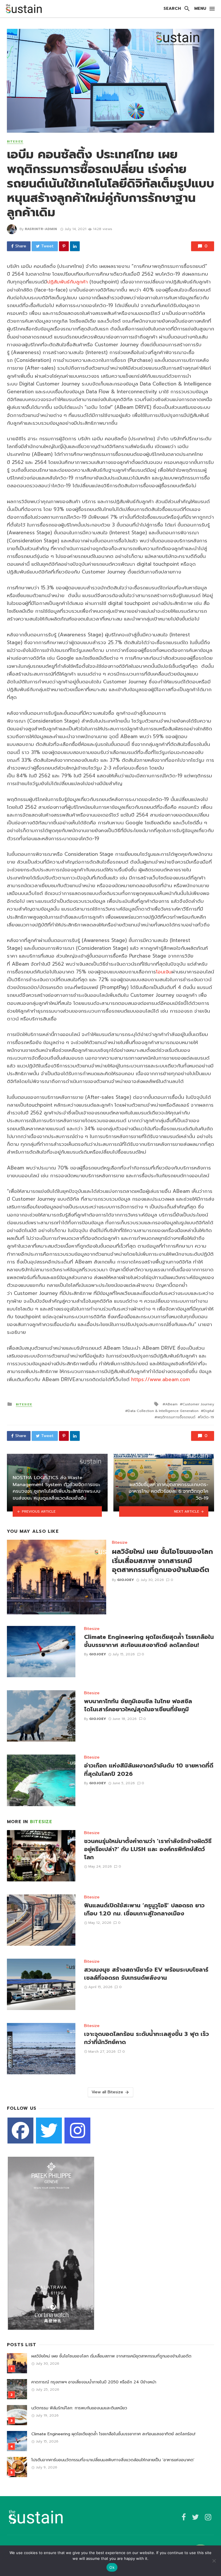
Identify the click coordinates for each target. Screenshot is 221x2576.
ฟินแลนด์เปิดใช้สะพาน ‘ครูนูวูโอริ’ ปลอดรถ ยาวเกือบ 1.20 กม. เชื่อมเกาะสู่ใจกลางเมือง (144, 1910)
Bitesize (15, 142)
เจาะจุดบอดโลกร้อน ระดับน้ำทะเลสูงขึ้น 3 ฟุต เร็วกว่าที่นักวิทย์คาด (146, 2038)
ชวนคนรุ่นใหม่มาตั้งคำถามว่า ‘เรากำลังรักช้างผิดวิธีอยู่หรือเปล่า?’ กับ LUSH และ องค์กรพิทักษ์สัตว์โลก (148, 1850)
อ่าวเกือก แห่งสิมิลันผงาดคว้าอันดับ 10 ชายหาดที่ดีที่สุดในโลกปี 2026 (149, 1770)
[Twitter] (49, 2131)
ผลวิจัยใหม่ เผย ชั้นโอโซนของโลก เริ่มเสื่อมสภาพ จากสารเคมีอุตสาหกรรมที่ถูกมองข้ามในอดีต (162, 1561)
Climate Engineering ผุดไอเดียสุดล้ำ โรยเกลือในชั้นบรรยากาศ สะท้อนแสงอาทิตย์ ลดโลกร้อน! (149, 1641)
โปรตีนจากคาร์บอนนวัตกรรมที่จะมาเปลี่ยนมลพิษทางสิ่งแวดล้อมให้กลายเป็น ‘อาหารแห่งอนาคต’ (113, 2460)
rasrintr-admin (41, 229)
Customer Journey (198, 1404)
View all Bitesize (107, 2092)
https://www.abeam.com (161, 1379)
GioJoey (126, 1580)
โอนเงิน (164, 972)
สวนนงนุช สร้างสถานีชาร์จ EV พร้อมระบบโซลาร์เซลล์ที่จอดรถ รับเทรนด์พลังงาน (146, 1974)
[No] (214, 2561)
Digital (209, 1411)
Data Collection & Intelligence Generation (163, 1411)
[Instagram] (77, 2131)
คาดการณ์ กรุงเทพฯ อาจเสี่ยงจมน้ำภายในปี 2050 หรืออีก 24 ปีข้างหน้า (94, 2382)
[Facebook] (20, 2131)
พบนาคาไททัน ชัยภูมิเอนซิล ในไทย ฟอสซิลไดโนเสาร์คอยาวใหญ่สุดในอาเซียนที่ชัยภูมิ (138, 1706)
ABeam (171, 1404)
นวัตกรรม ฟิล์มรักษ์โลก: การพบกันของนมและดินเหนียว (79, 2408)
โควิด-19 (207, 1417)
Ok (112, 2567)
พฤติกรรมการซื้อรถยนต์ (176, 1417)
